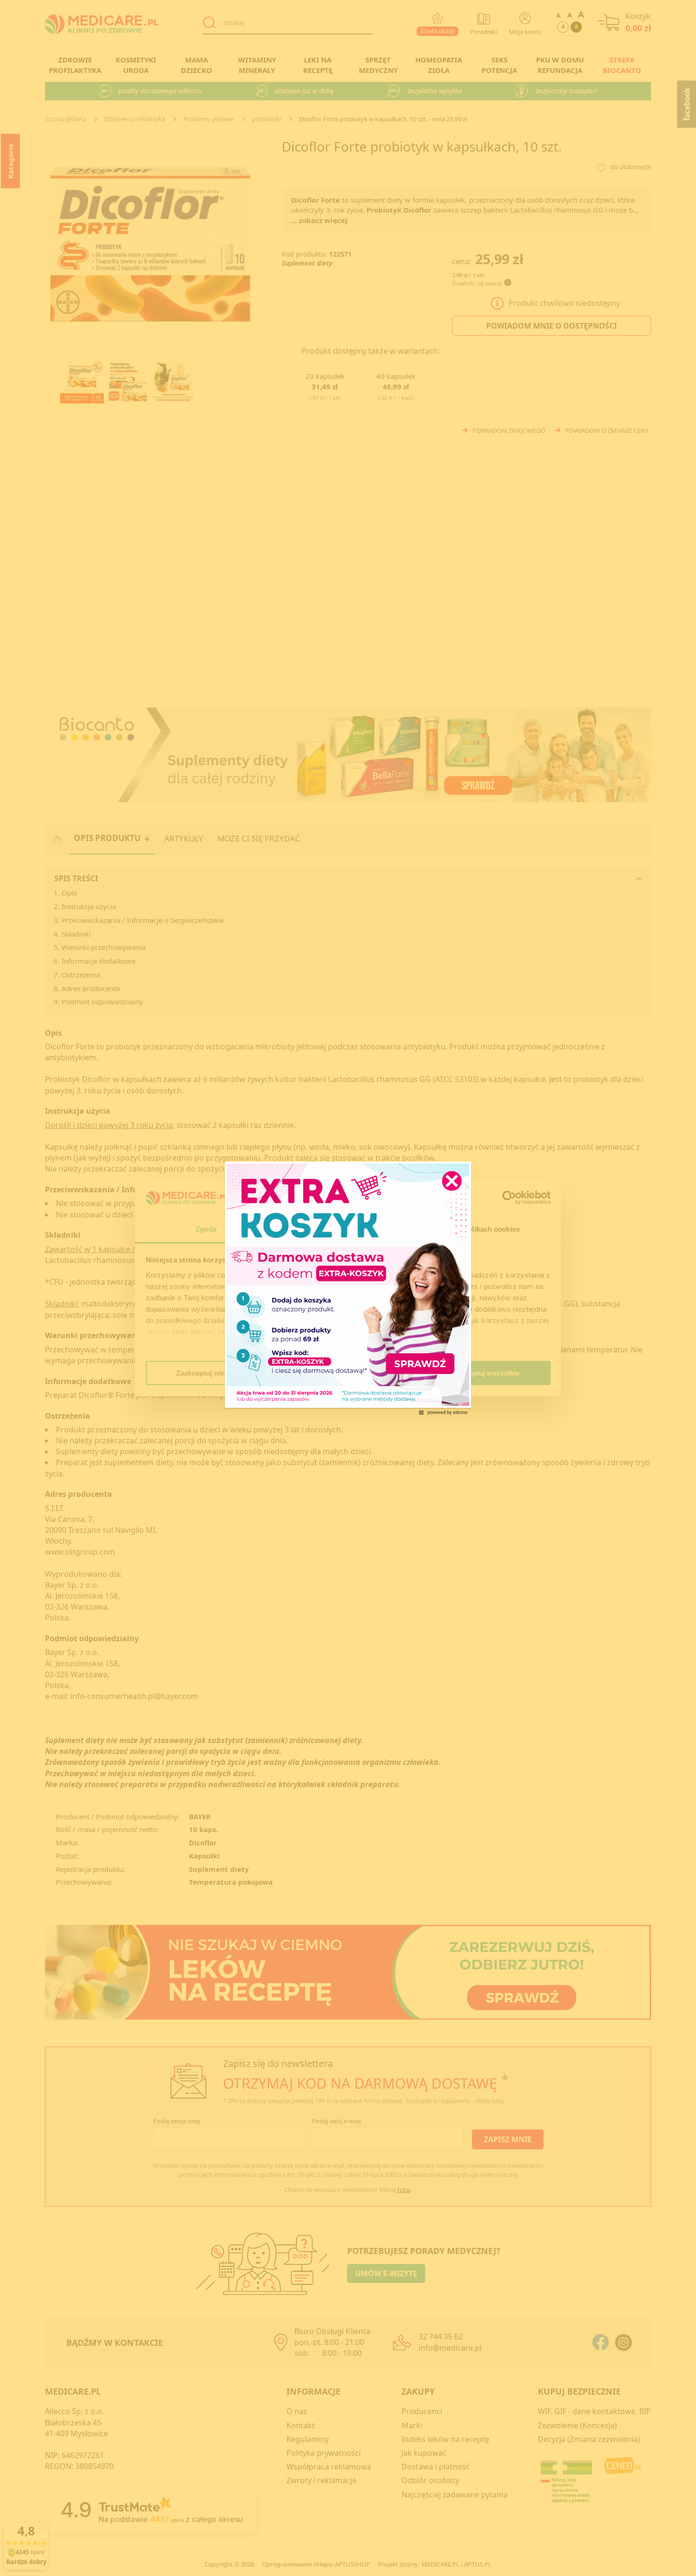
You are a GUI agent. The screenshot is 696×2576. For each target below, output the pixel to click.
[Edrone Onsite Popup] (348, 1288)
